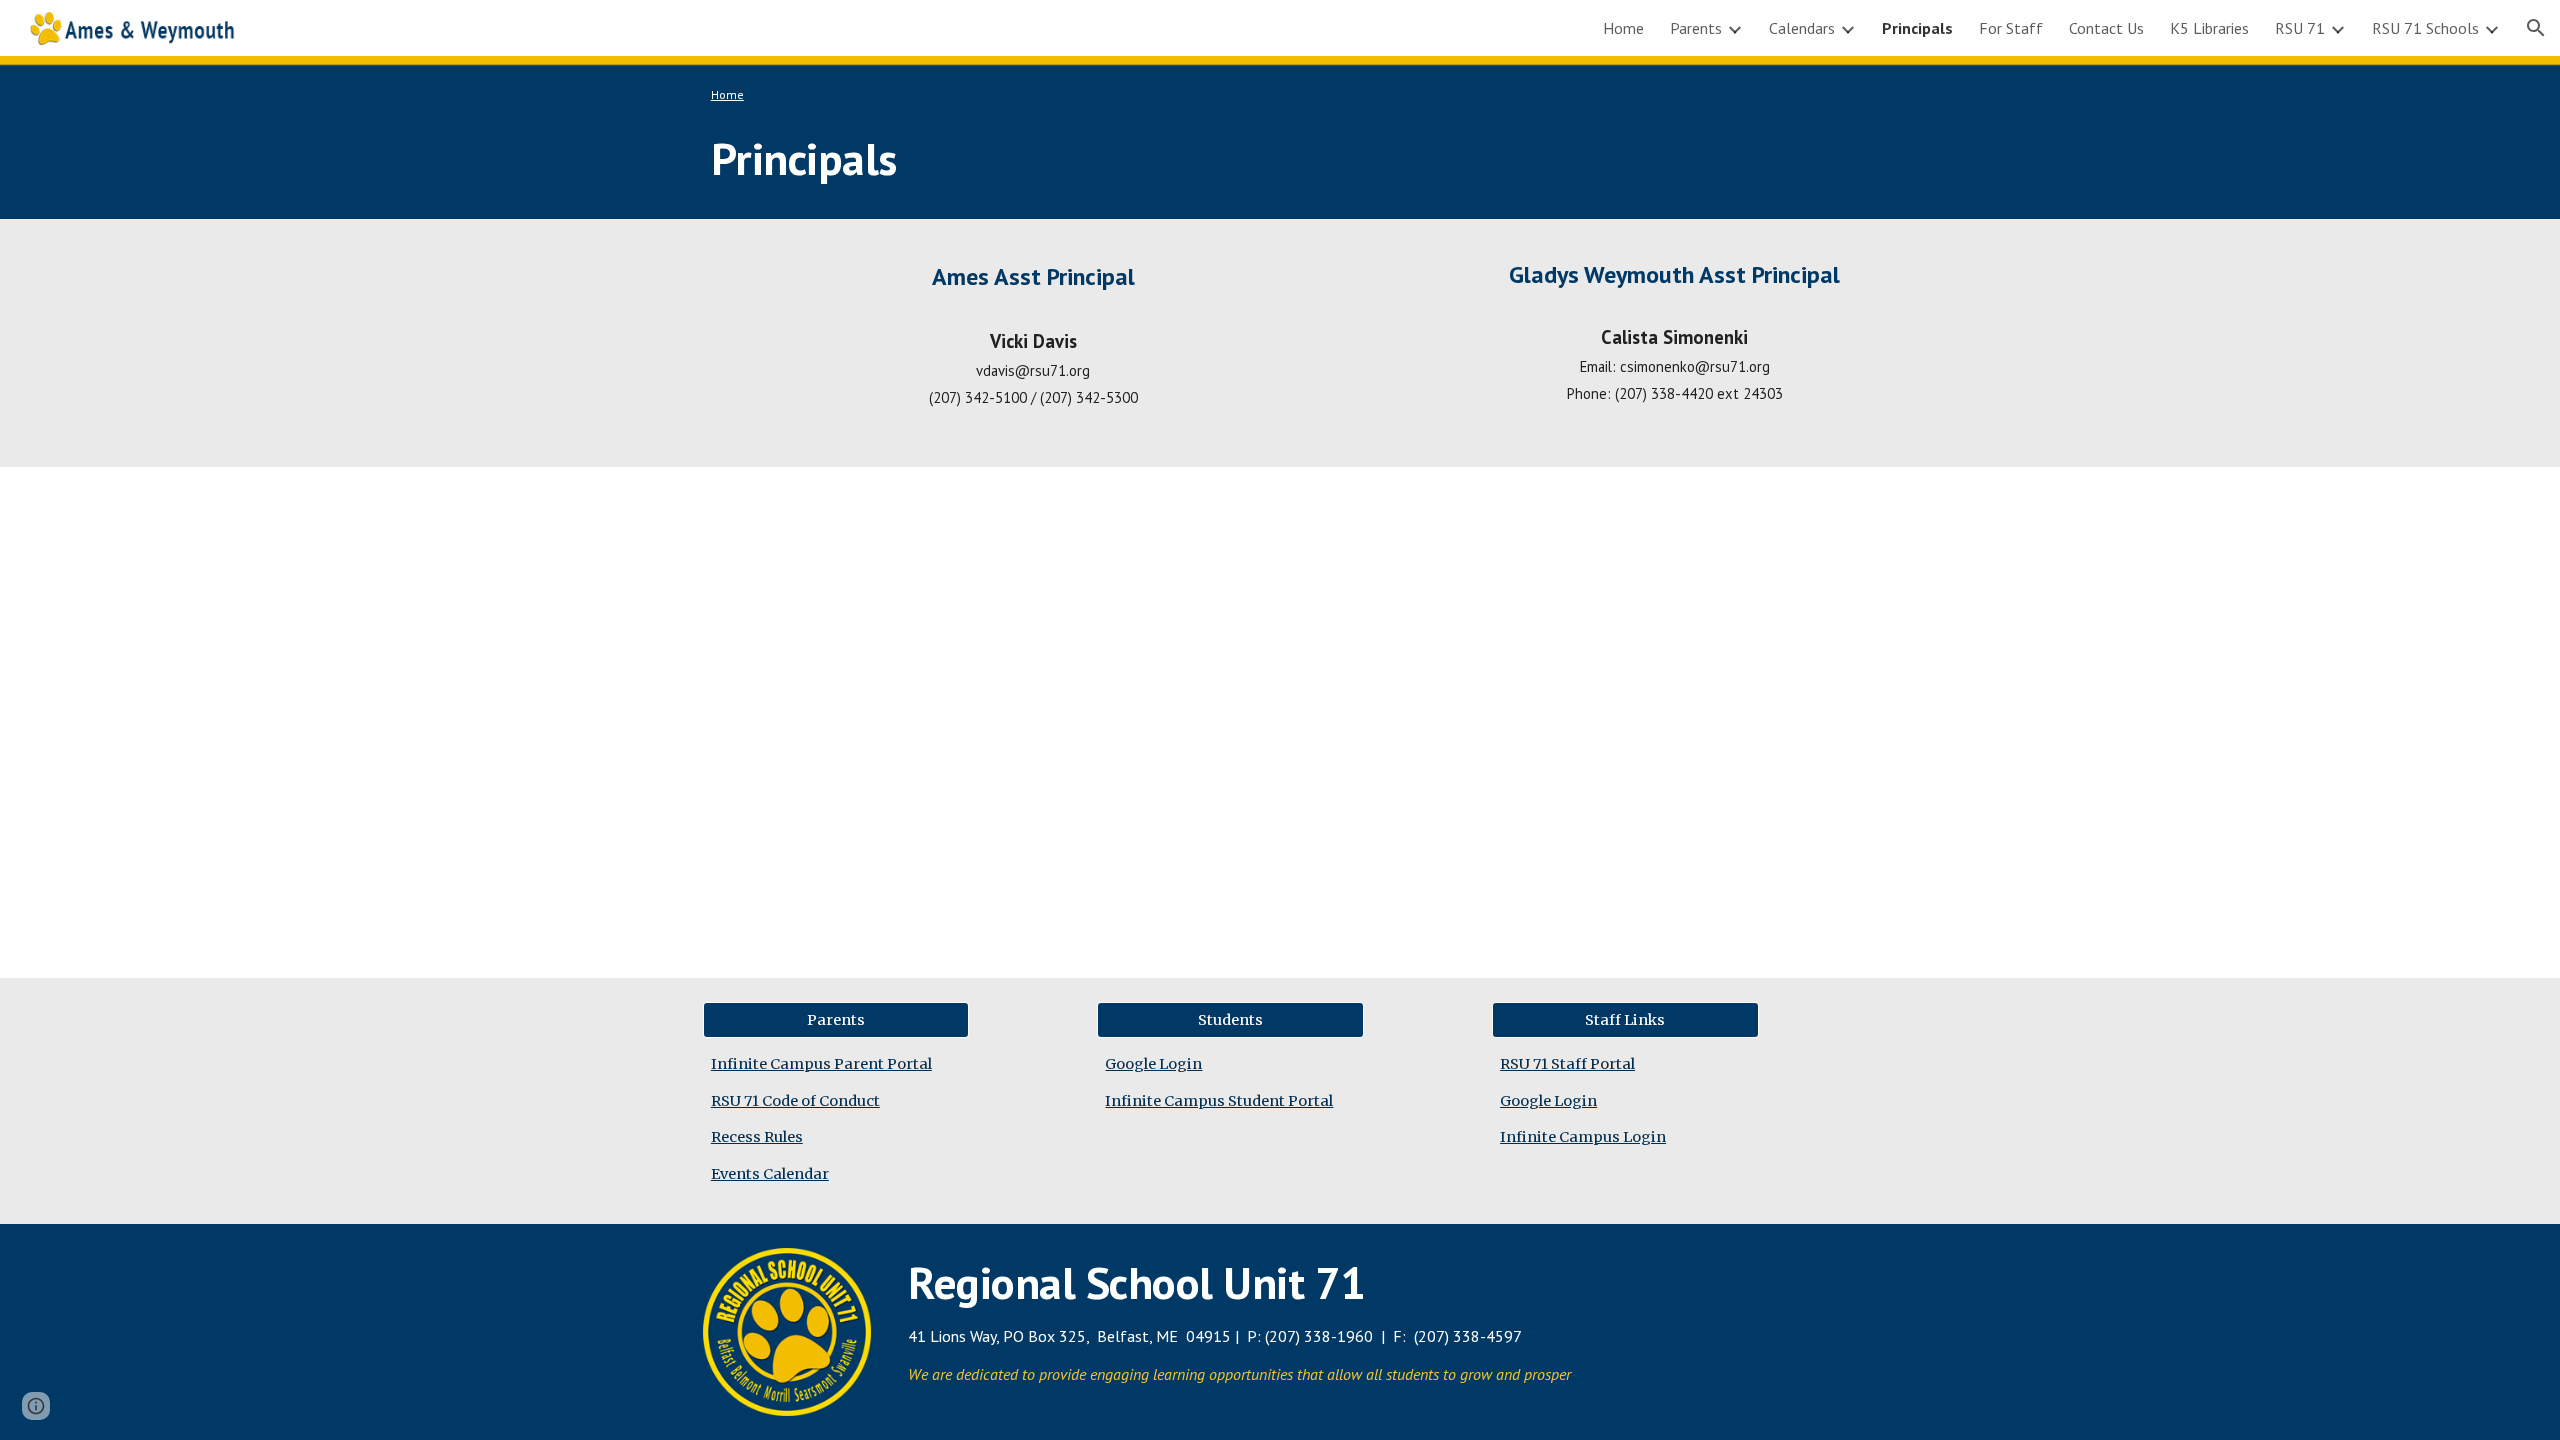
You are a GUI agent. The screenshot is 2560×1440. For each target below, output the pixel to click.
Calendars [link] (1802, 28)
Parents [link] (1696, 28)
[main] (1280, 137)
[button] (2536, 28)
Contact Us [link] (2106, 28)
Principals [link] (1917, 28)
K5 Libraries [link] (2209, 28)
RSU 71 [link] (2300, 28)
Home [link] (1623, 28)
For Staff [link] (2011, 28)
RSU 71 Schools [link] (2425, 28)
